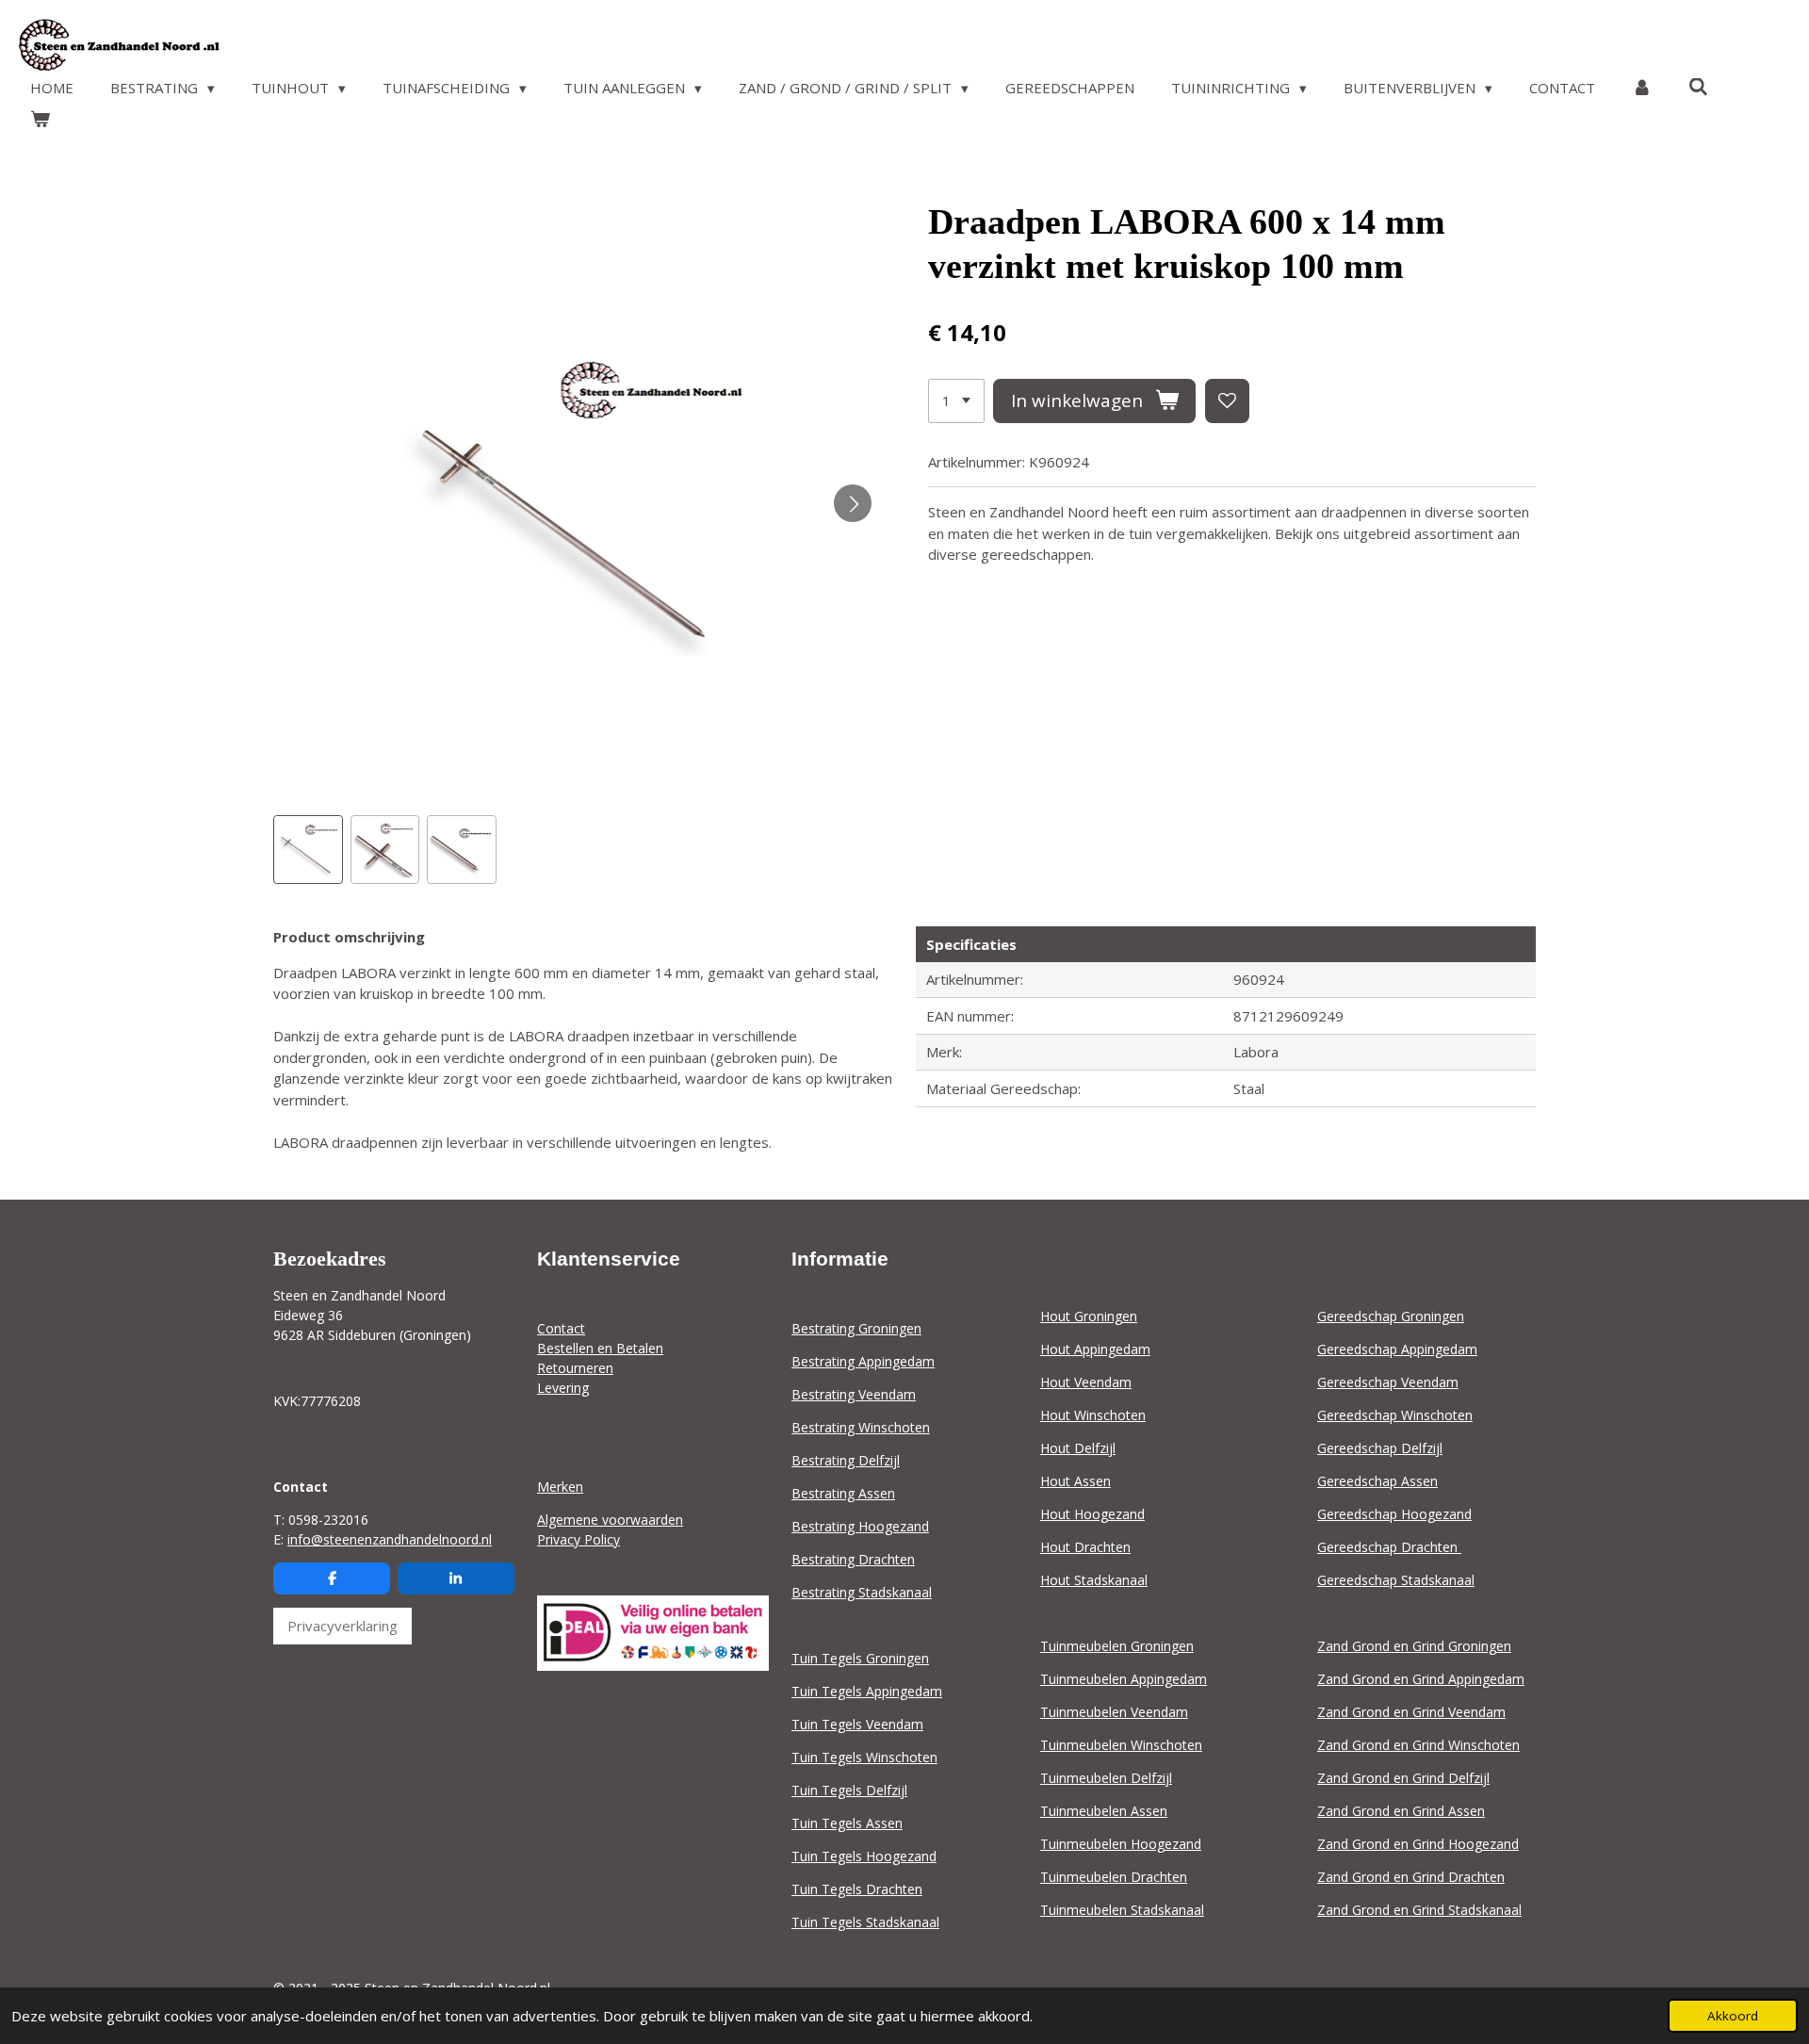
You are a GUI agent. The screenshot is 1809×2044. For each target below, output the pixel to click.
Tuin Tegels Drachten (857, 1889)
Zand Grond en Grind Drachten (1411, 1877)
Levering (563, 1388)
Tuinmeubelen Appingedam (1124, 1679)
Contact (561, 1328)
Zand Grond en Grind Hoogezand (1418, 1844)
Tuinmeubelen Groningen (1117, 1646)
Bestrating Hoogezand (860, 1526)
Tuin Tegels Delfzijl (849, 1790)
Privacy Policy (579, 1539)
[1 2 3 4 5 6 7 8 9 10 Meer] (956, 401)
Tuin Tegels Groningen (860, 1658)
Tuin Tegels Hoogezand (864, 1856)
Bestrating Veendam (854, 1394)
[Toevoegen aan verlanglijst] (1227, 401)
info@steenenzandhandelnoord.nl (390, 1539)
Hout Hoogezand (1092, 1514)
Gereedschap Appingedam (1397, 1349)
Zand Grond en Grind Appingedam (1421, 1679)
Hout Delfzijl (1078, 1448)
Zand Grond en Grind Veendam (1411, 1712)
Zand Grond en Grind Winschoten (1418, 1745)
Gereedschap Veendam (1388, 1382)
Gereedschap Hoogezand (1394, 1514)
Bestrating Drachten (853, 1559)
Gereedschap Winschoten (1395, 1415)
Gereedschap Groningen (1391, 1316)
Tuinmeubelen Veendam (1114, 1712)
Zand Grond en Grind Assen (1401, 1811)
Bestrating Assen (843, 1493)
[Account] (1642, 88)
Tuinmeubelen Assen (1104, 1811)
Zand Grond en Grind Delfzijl (1403, 1778)
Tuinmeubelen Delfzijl (1106, 1778)
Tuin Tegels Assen (847, 1823)
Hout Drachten (1085, 1547)
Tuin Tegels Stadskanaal (865, 1922)
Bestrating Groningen (856, 1328)
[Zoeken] (1698, 87)
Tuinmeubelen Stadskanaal (1122, 1910)
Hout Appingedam (1095, 1349)
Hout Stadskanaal (1094, 1580)
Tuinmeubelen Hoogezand (1121, 1844)
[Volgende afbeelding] (853, 503)
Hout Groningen (1089, 1316)
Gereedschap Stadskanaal (1396, 1580)
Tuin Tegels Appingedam (867, 1691)
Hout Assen (1076, 1481)
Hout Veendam (1086, 1382)
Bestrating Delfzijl (846, 1460)
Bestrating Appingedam (863, 1361)
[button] (308, 850)
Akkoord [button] (1733, 2016)
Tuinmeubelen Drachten (1114, 1877)
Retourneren (575, 1368)
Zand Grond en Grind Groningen (1414, 1646)
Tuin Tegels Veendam (857, 1724)
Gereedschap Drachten (1389, 1547)
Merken (560, 1487)
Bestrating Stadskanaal (862, 1592)
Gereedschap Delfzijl (1380, 1448)
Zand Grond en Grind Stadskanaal (1419, 1910)
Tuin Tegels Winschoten (864, 1757)
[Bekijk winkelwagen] (40, 119)
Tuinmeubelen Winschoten (1121, 1745)
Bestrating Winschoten (861, 1427)
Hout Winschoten (1093, 1415)
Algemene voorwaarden (610, 1520)
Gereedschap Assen (1377, 1481)
